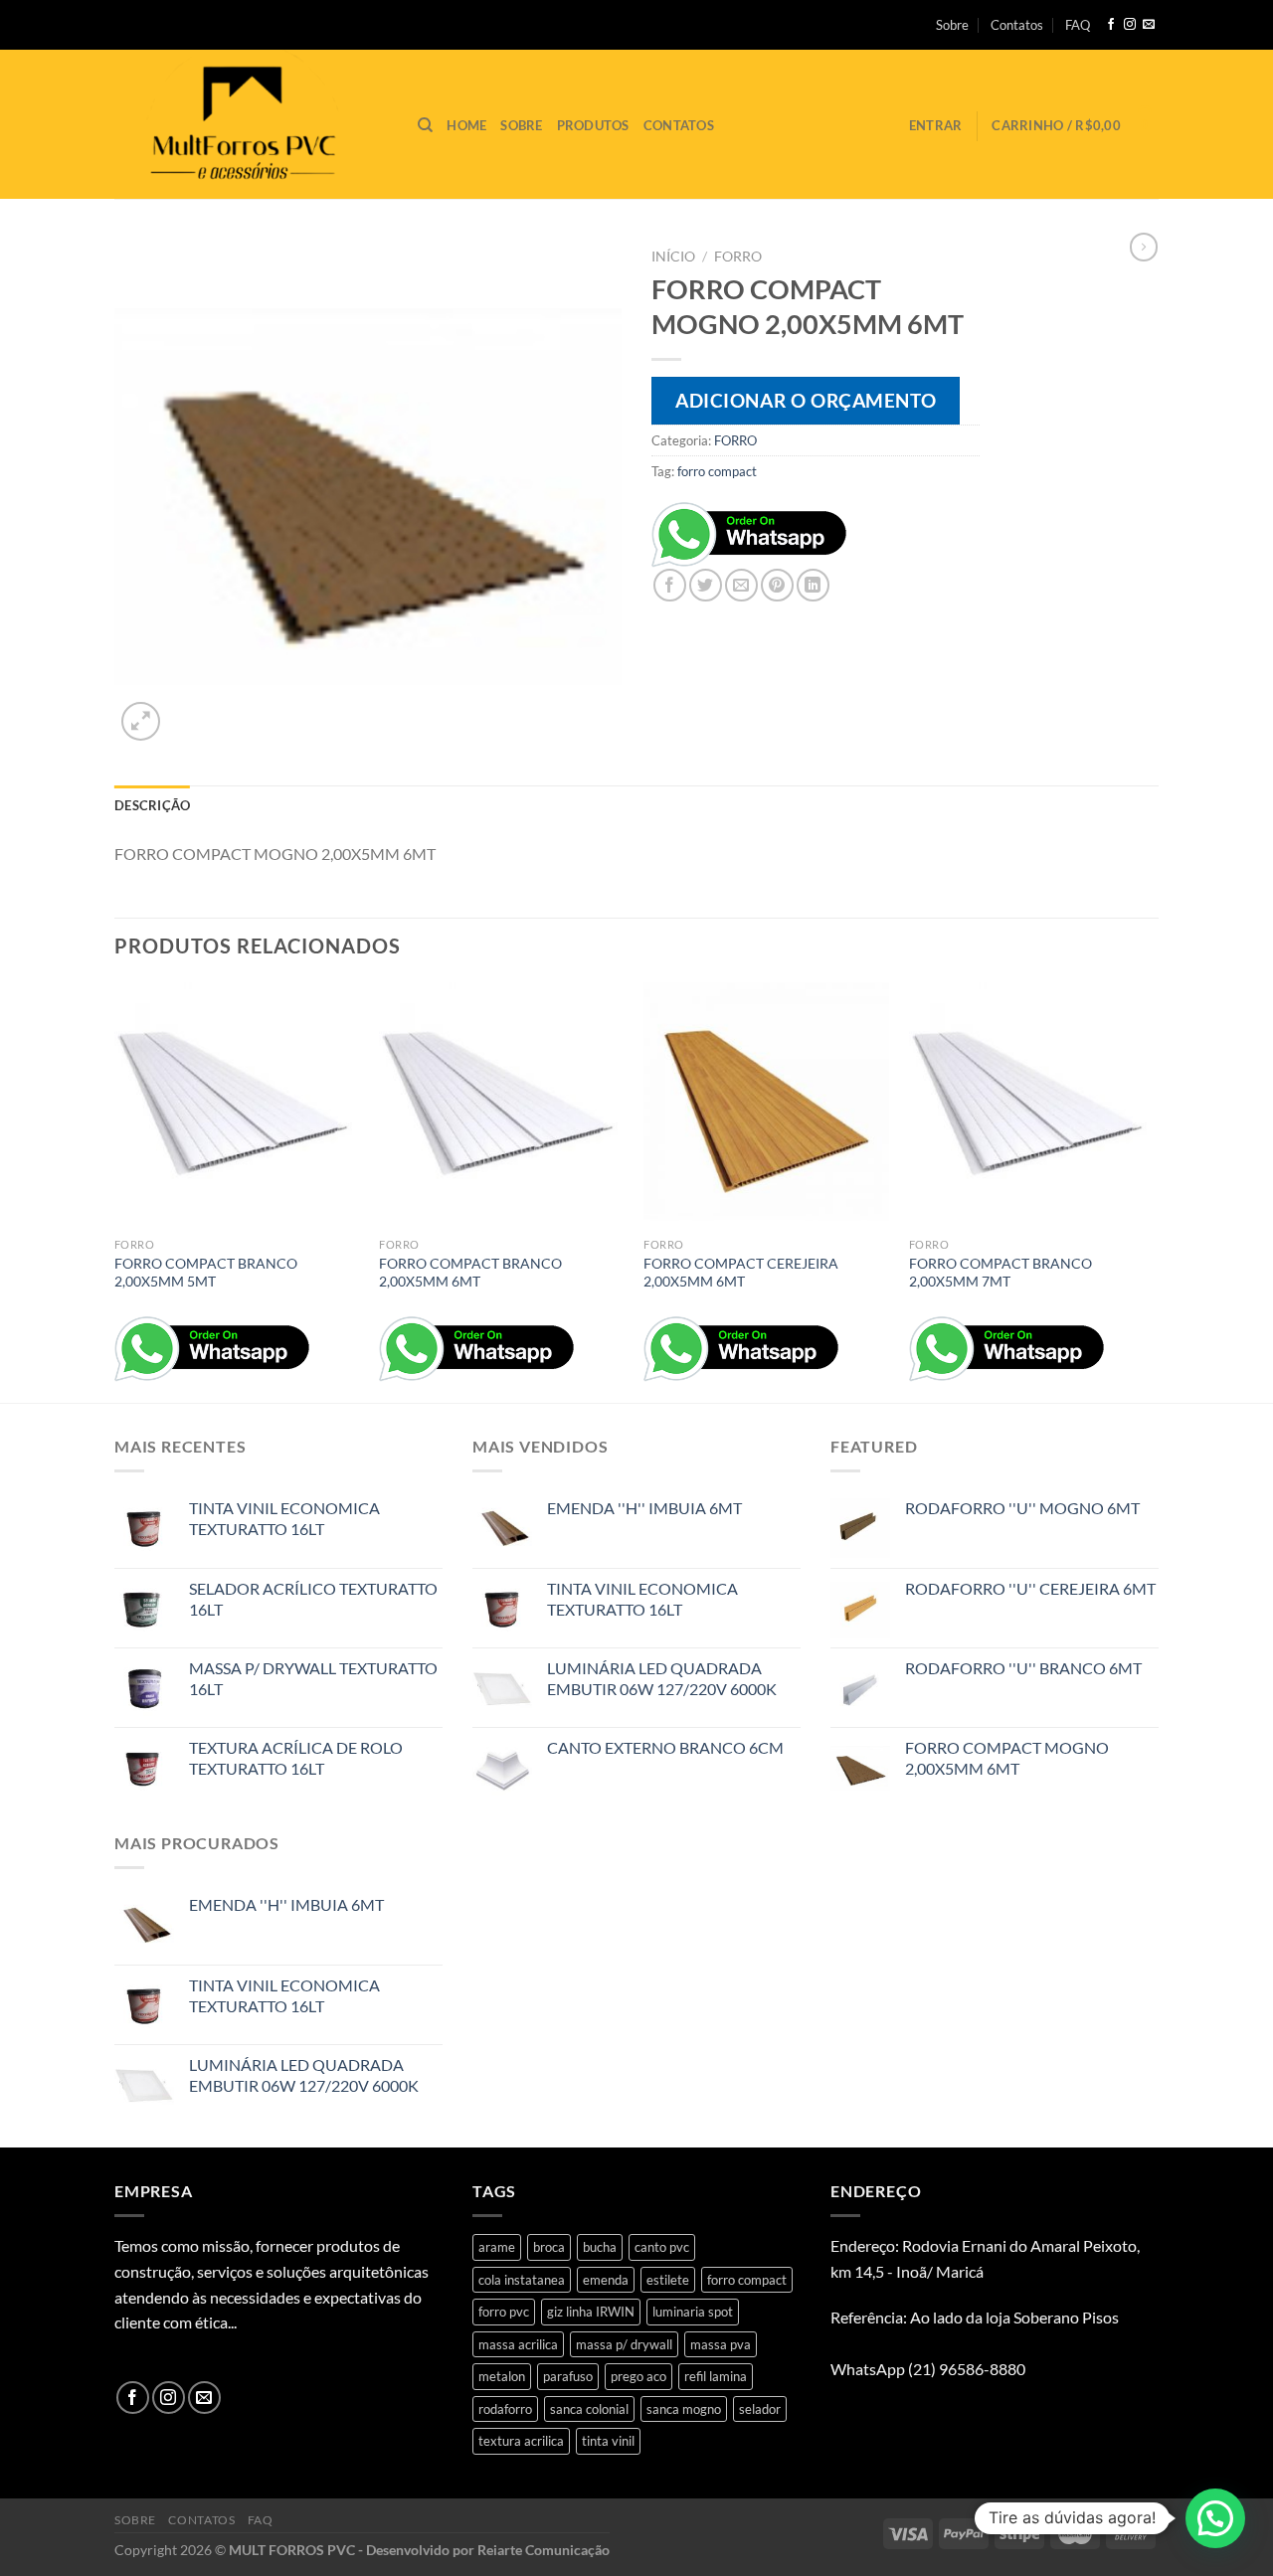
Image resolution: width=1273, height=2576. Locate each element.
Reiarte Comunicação (544, 2550)
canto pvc (662, 2247)
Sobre (952, 25)
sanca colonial (589, 2409)
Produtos (593, 125)
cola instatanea (522, 2280)
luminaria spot (693, 2312)
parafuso (568, 2376)
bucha (600, 2247)
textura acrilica (521, 2441)
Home (466, 125)
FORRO (738, 257)
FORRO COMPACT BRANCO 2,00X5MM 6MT (470, 1273)
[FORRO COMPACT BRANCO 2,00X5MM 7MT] (1032, 1105)
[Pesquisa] (425, 125)
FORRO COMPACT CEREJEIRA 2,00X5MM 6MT (741, 1273)
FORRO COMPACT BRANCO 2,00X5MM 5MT (206, 1273)
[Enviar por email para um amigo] (741, 585)
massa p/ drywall (624, 2344)
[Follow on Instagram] (1130, 25)
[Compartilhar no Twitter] (706, 585)
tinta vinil (608, 2441)
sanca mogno (684, 2409)
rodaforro (505, 2409)
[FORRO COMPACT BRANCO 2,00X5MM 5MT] (237, 1105)
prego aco (638, 2376)
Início (673, 257)
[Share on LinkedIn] (813, 585)
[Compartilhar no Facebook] (670, 585)
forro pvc (504, 2312)
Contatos (1017, 25)
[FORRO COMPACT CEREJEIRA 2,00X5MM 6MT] (766, 1105)
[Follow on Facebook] (1111, 25)
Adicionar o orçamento (806, 400)
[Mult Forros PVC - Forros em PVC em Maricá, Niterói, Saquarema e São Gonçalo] (251, 124)
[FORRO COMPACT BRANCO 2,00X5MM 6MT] (502, 1105)
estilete (668, 2280)
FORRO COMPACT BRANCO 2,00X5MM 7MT (1000, 1273)
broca (549, 2247)
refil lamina (716, 2376)
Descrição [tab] (152, 805)
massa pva (721, 2344)
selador (760, 2409)
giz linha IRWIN (591, 2312)
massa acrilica (518, 2344)
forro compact (717, 471)
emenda (606, 2280)
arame (497, 2247)
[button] (1215, 2518)
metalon (502, 2376)
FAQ (1078, 25)
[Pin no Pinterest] (777, 585)
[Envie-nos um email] (1149, 25)
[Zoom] (141, 721)
